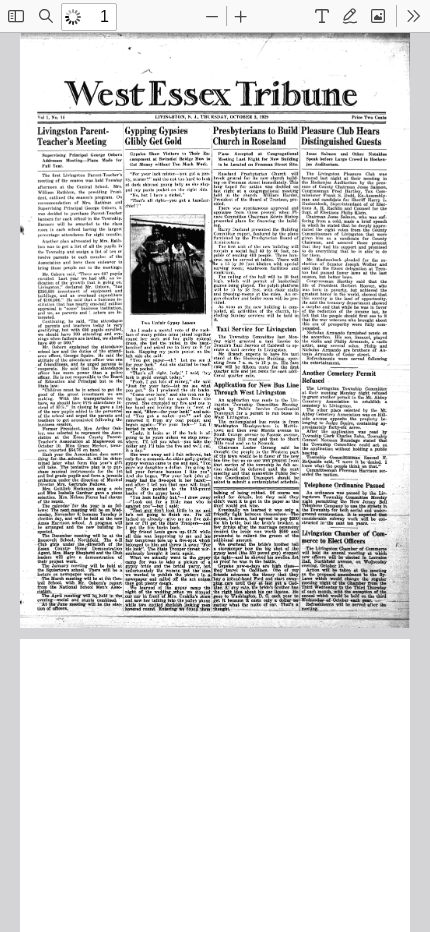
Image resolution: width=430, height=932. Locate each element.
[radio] (322, 16)
